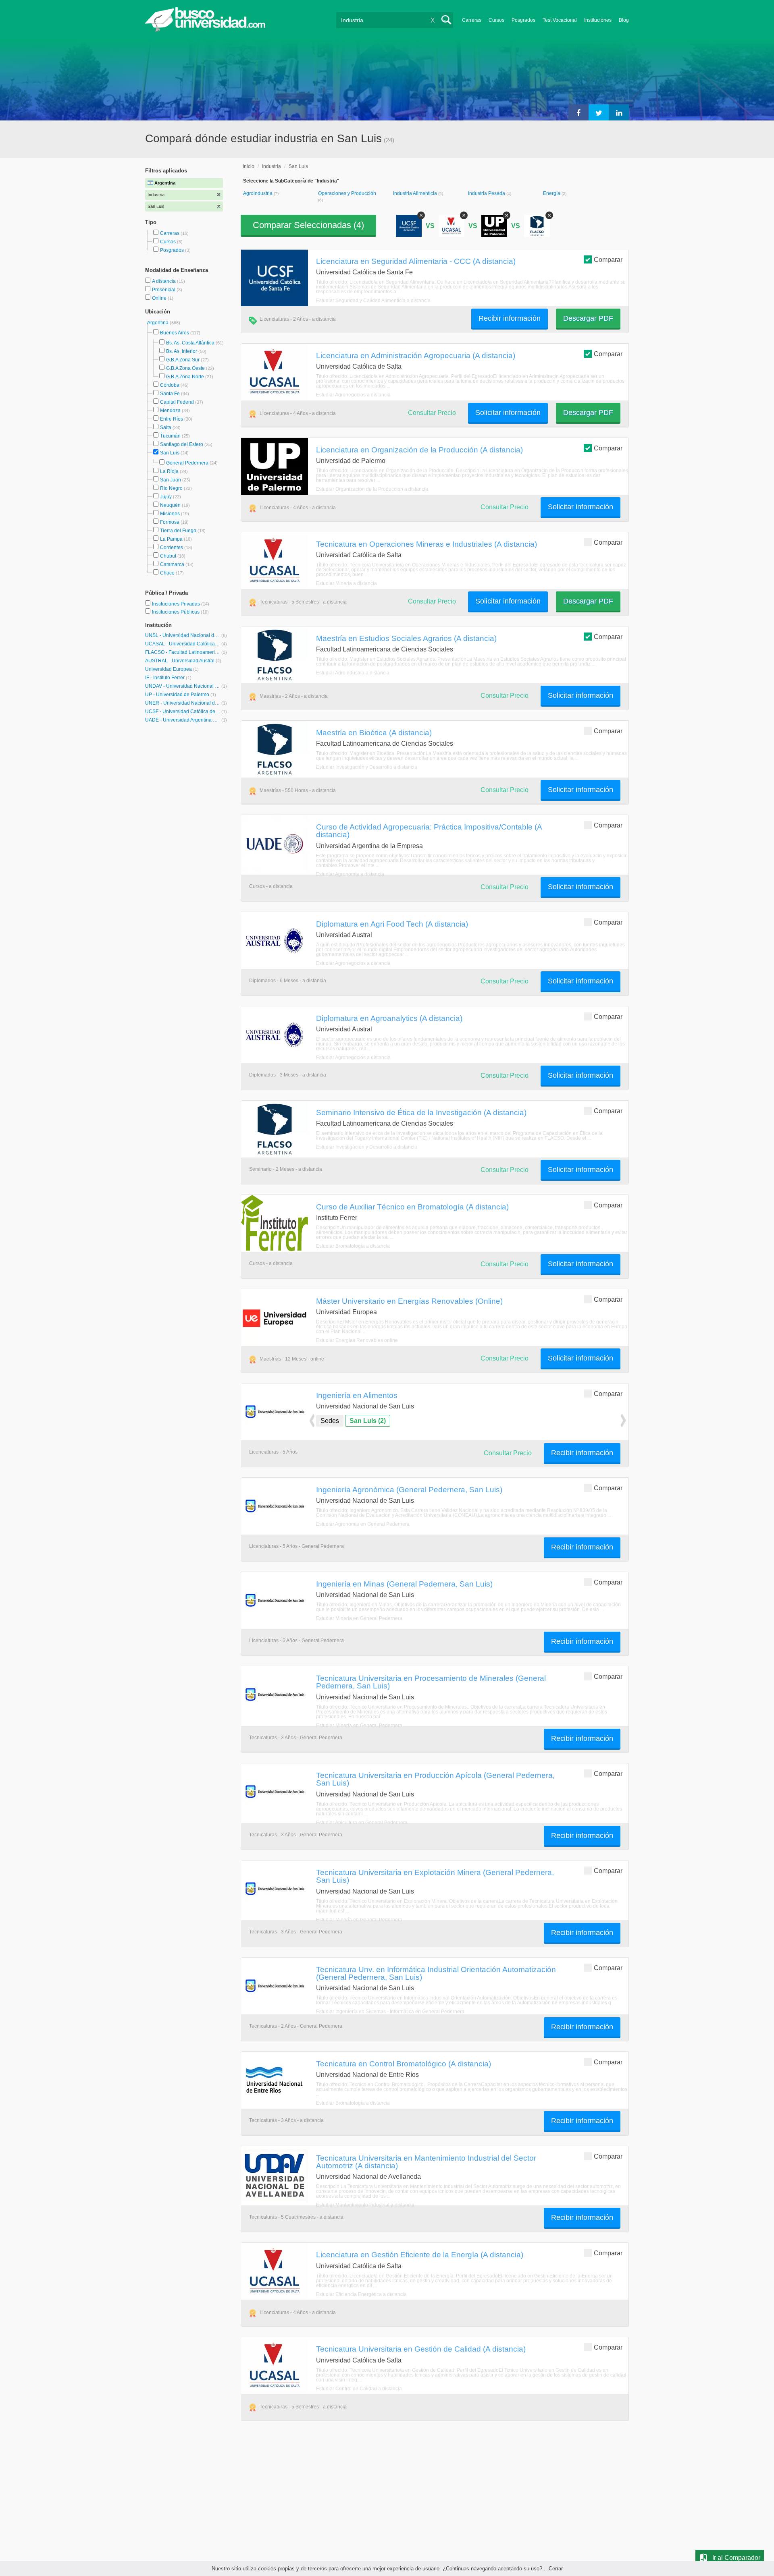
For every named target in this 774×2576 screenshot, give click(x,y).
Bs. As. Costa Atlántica (190, 343)
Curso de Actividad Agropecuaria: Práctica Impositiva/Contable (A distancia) (429, 831)
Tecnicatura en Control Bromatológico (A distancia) (404, 2064)
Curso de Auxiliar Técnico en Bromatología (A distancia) (412, 1207)
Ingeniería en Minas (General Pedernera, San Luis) (404, 1584)
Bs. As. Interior (182, 351)
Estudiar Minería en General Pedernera (359, 1618)
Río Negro (171, 488)
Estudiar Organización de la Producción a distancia (372, 489)
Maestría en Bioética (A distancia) (374, 732)
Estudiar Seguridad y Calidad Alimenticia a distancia (373, 301)
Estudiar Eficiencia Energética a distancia (361, 2294)
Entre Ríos (172, 419)
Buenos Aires (175, 333)
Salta (166, 427)
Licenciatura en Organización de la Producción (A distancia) (419, 450)
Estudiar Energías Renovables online (357, 1340)
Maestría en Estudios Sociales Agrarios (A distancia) (406, 638)
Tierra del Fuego (178, 531)
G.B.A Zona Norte (185, 377)
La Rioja (169, 471)
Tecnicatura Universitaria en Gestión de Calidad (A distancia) (421, 2349)
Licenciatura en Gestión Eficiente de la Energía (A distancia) (420, 2255)
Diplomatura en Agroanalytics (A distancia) (389, 1018)
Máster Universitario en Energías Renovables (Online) (409, 1301)
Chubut (168, 556)
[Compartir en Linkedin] (619, 112)
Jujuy (166, 497)
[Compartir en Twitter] (599, 112)
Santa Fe (170, 394)
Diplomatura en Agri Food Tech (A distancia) (392, 924)
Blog (624, 20)
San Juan (171, 480)
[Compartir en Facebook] (578, 112)
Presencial (164, 290)
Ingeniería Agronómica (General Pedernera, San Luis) (409, 1489)
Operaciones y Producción (347, 193)
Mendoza (170, 411)
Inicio (249, 166)
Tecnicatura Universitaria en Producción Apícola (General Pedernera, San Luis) (435, 1779)
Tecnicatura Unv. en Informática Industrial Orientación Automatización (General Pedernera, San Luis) (436, 1973)
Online (160, 298)
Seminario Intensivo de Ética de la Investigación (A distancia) (421, 1112)
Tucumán (170, 436)
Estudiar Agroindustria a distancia (353, 673)
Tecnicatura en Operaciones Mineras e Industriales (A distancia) (427, 544)
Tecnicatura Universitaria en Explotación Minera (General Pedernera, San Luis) (435, 1876)
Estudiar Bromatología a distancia (353, 1246)
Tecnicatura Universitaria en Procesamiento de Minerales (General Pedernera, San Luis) (431, 1682)
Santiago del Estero (182, 444)
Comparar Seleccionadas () (308, 225)
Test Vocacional (560, 20)
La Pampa (171, 539)
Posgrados (523, 20)
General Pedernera (187, 463)
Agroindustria (258, 193)
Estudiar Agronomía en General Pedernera (363, 1524)
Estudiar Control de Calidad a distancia (359, 2389)
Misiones (170, 514)
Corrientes (172, 548)
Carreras (472, 20)
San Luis (170, 453)
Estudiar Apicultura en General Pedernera (362, 1823)
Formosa (170, 522)
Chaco (167, 573)
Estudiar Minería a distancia (346, 583)
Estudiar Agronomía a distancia (350, 874)
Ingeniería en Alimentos (357, 1395)
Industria (272, 166)
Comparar (608, 260)
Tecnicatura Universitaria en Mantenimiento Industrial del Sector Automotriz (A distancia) (426, 2162)
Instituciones (598, 20)
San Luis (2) (368, 1421)
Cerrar (556, 2569)
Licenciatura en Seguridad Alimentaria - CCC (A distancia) (416, 261)
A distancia (164, 281)
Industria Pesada (487, 193)
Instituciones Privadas (181, 604)
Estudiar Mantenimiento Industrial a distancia (365, 2205)
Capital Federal (177, 402)
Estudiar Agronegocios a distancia (353, 395)
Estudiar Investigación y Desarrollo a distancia (367, 767)
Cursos (496, 20)
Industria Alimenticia (416, 193)
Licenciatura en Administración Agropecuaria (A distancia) (416, 355)
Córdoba (170, 385)
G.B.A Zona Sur (183, 360)
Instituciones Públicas (180, 612)
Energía (552, 193)
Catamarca (172, 564)
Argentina (158, 323)
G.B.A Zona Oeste (185, 368)
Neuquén (170, 505)
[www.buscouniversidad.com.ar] (205, 30)
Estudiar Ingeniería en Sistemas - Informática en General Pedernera (390, 2012)
